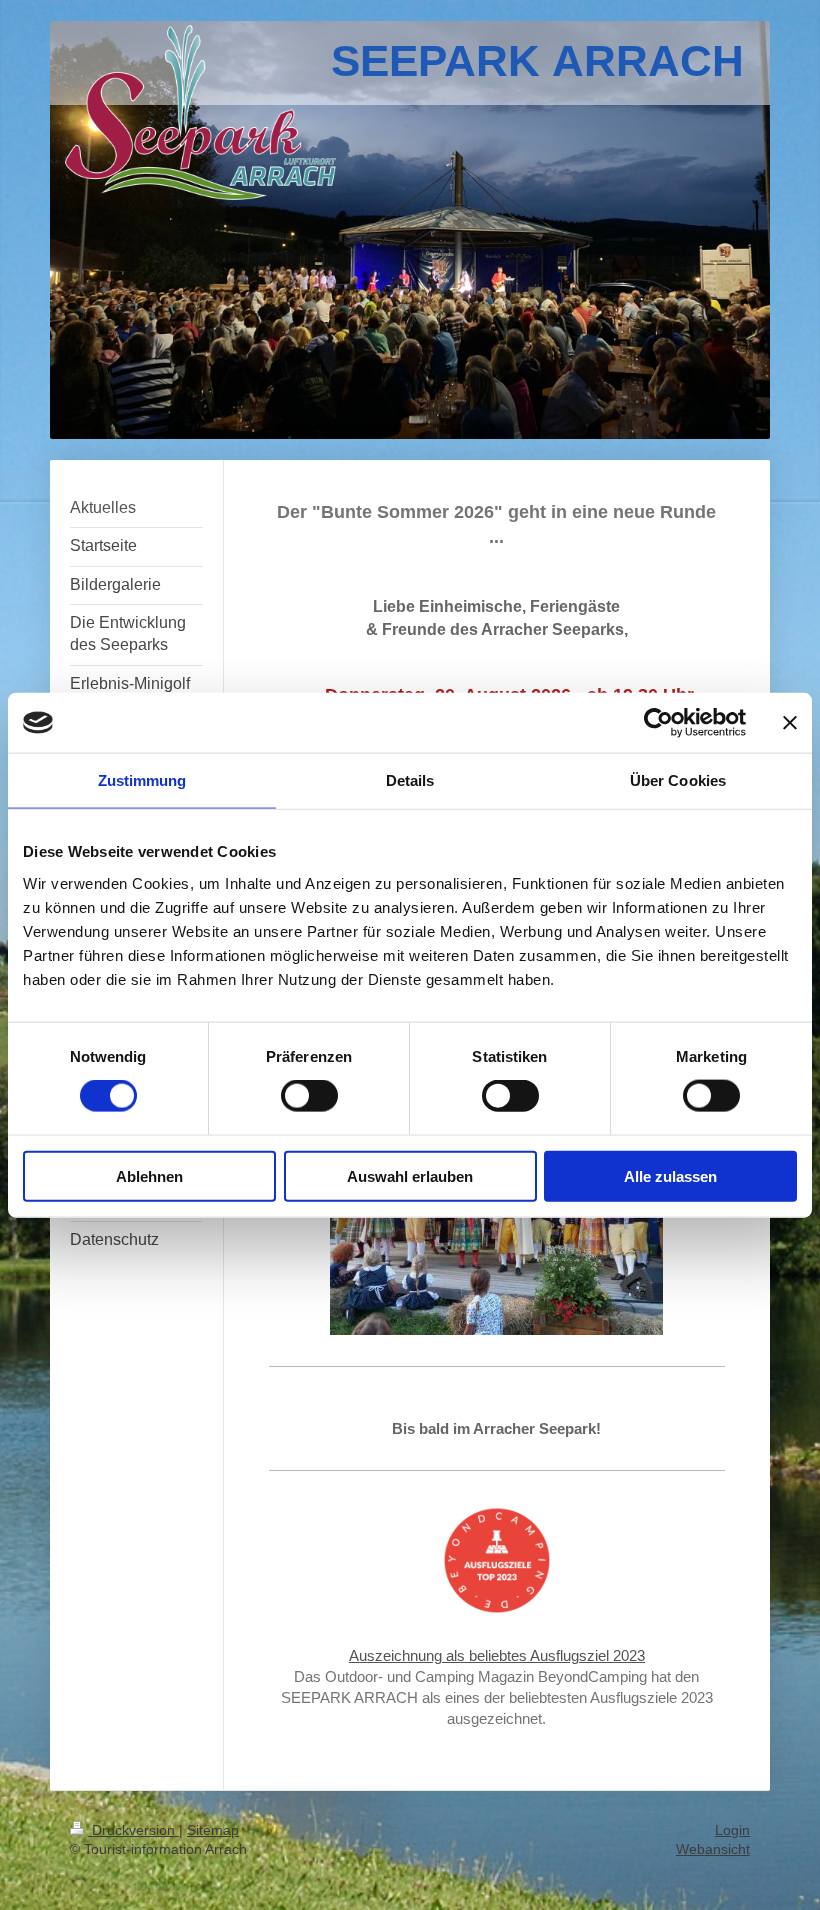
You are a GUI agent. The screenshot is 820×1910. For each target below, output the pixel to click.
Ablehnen (149, 1175)
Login (732, 1830)
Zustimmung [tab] (142, 780)
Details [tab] (410, 780)
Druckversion (133, 1830)
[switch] (309, 1096)
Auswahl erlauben (410, 1175)
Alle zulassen (670, 1175)
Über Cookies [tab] (678, 780)
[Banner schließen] (790, 723)
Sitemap (213, 1830)
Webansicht (713, 1849)
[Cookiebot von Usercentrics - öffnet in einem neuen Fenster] (658, 723)
